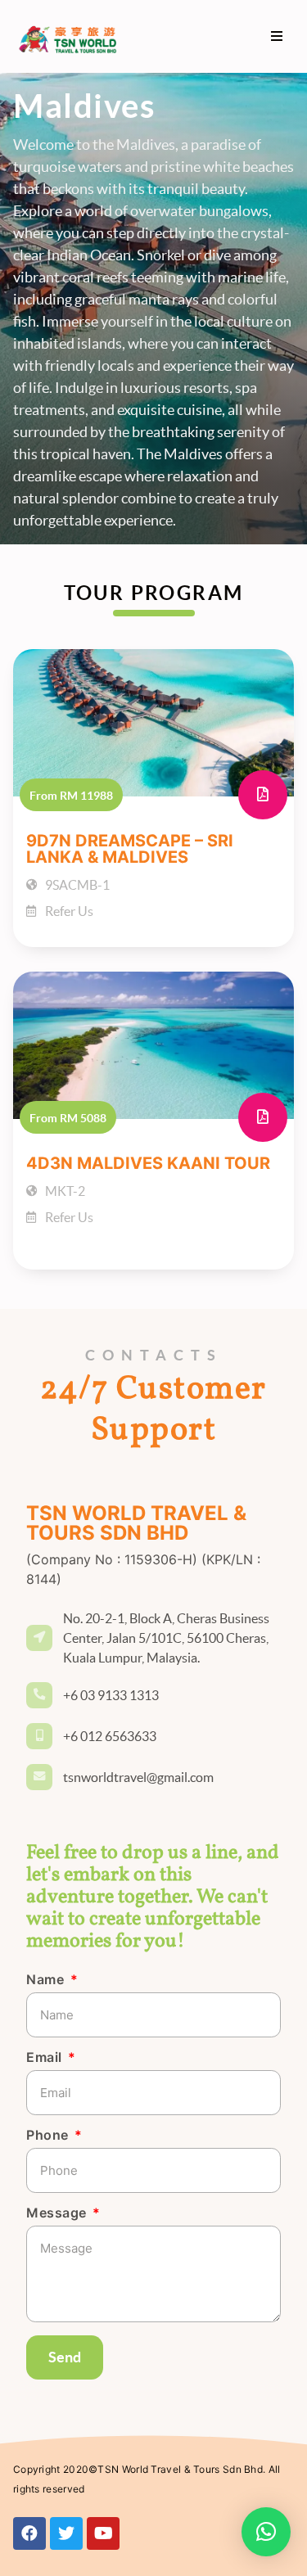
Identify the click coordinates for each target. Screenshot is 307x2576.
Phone (49, 2136)
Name (47, 1980)
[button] (276, 36)
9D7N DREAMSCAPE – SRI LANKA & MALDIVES (130, 849)
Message (58, 2213)
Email (46, 2058)
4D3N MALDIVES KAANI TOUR (148, 1163)
